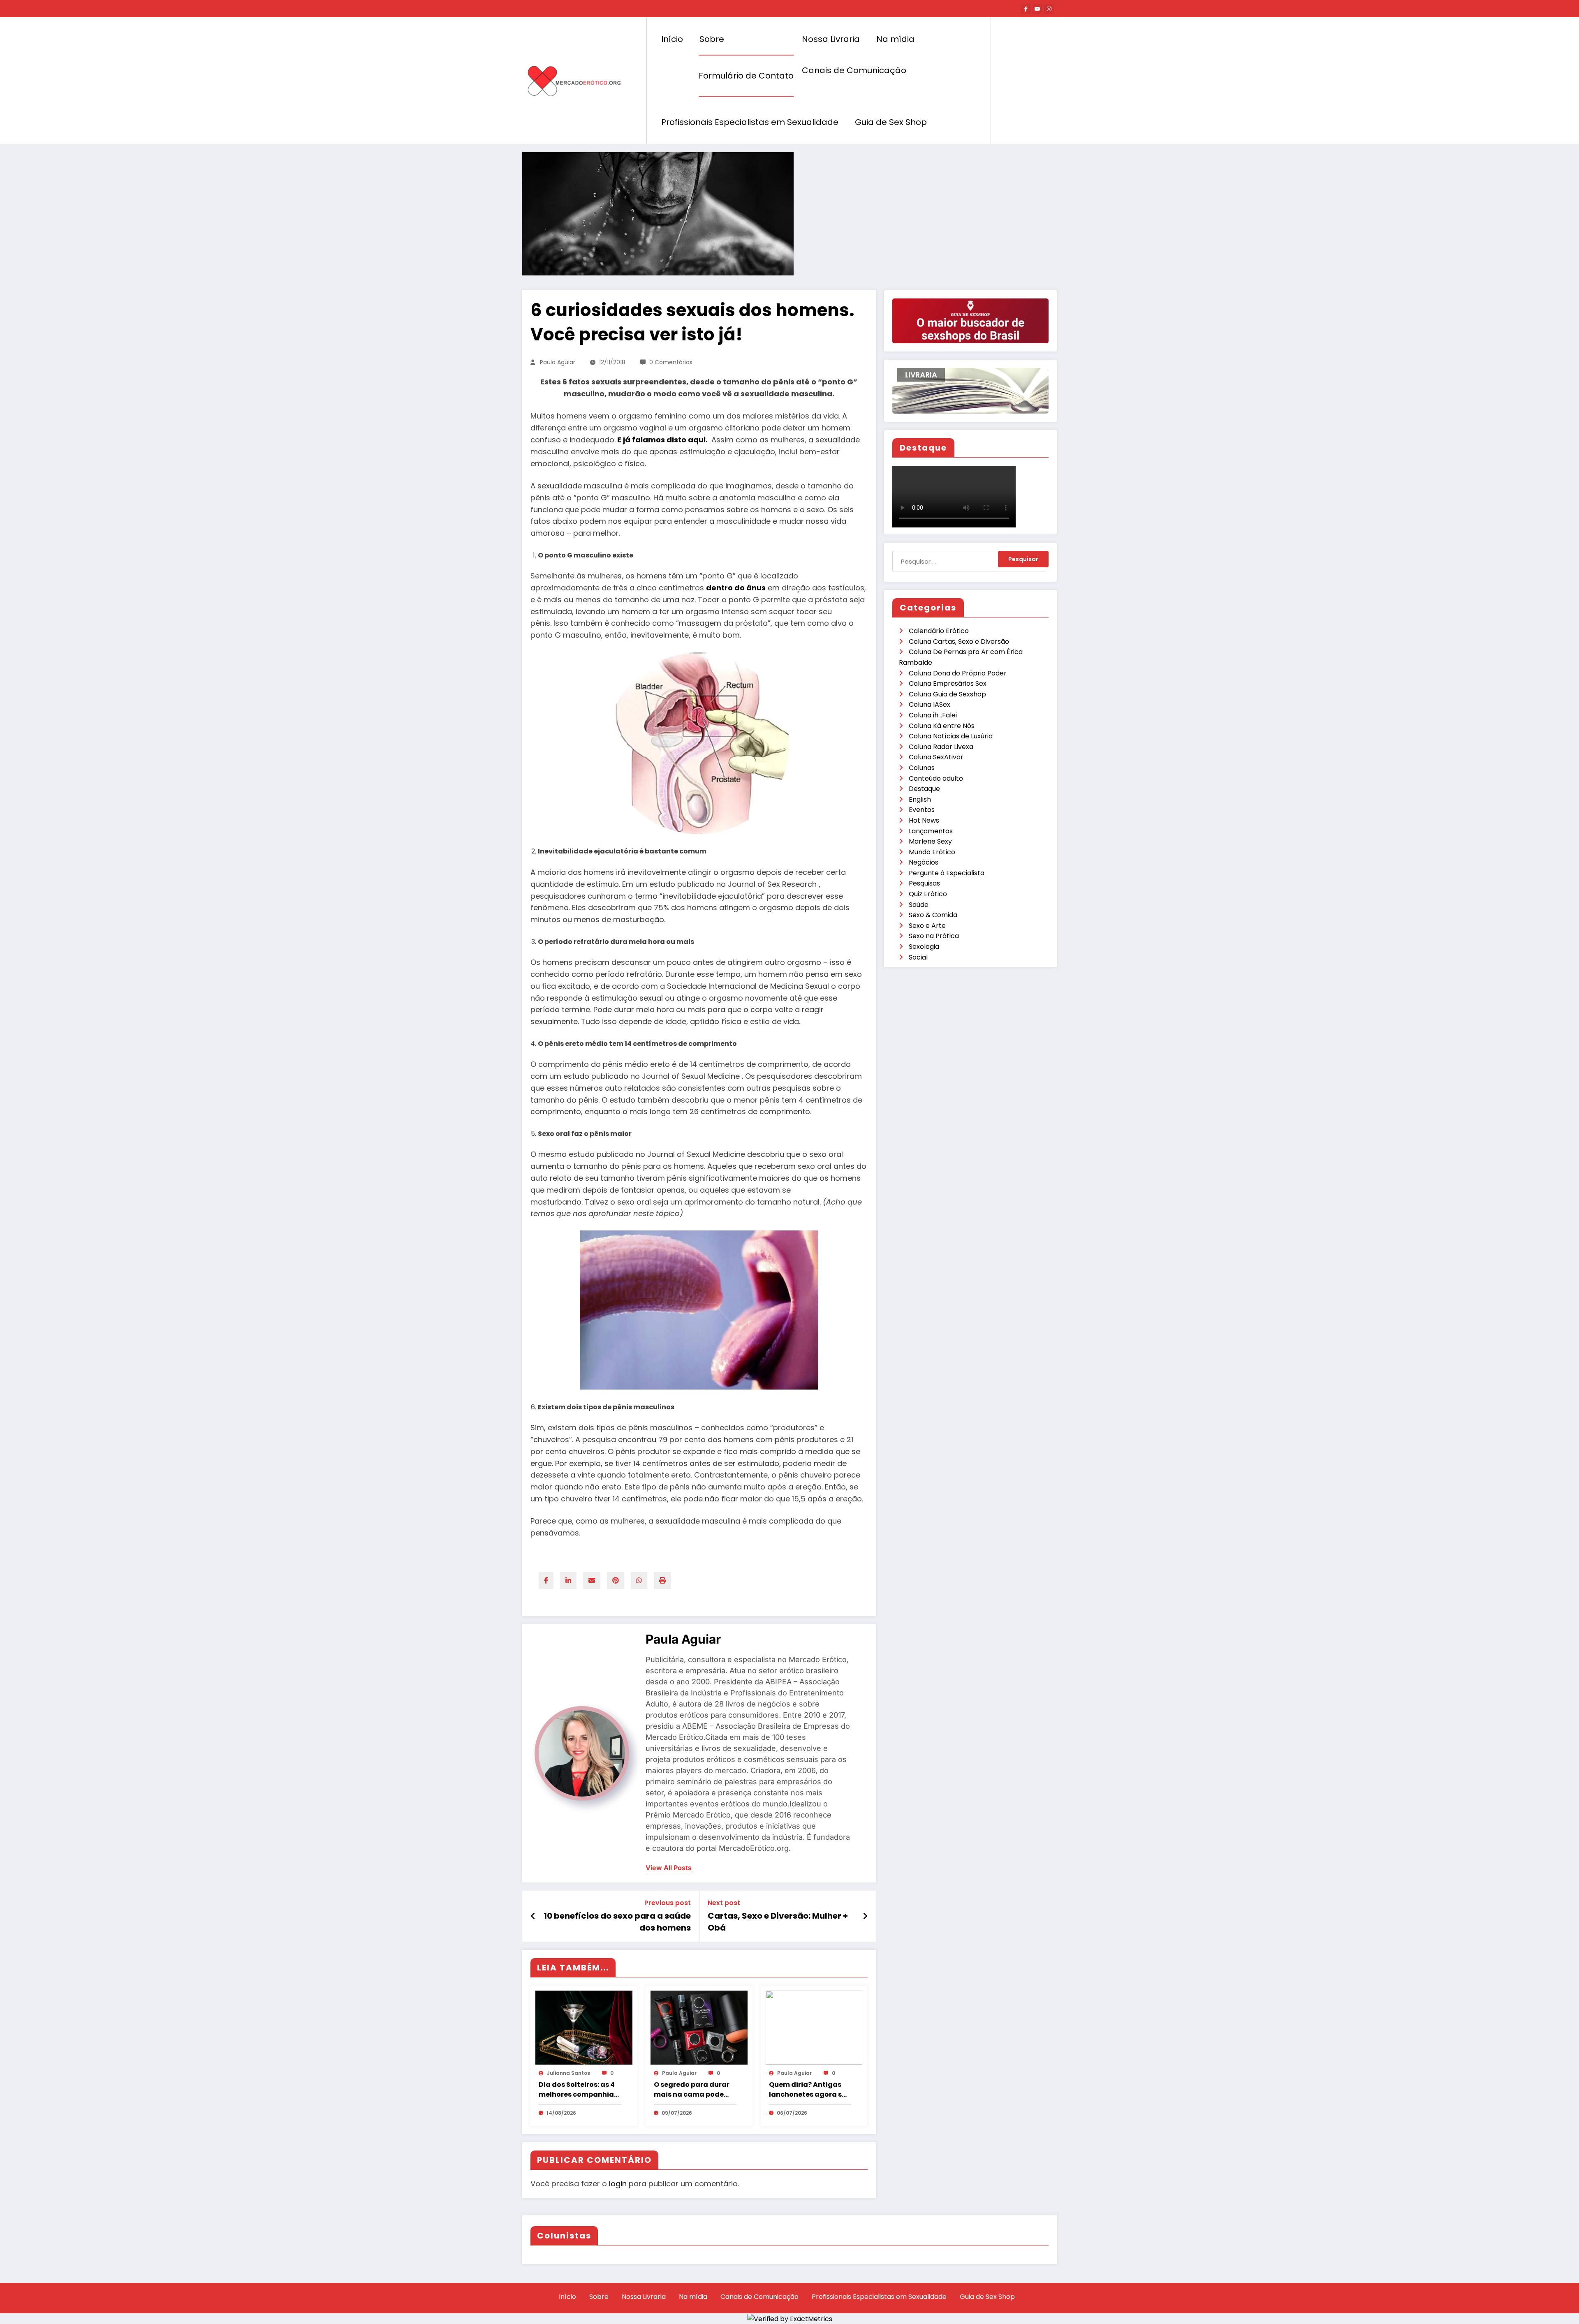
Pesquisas (924, 883)
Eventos (922, 810)
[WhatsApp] (639, 1581)
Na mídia (895, 39)
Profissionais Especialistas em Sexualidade (750, 122)
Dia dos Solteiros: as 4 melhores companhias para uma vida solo (578, 2090)
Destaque (924, 789)
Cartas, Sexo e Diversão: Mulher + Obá (778, 1922)
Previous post (668, 1903)
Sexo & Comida (933, 915)
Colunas (922, 768)
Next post (724, 1903)
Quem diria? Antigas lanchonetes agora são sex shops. (810, 2090)
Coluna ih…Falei (933, 715)
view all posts (669, 1868)
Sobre (712, 39)
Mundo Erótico (932, 852)
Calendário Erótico (939, 631)
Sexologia (924, 947)
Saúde (919, 905)
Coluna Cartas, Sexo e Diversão (959, 642)
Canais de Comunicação (854, 70)
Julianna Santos (568, 2073)
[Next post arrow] (865, 1916)
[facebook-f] (1026, 9)
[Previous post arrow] (533, 1916)
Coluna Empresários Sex (948, 683)
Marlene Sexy (930, 841)
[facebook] (546, 1581)
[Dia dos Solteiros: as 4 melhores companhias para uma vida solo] (584, 2027)
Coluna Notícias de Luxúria (951, 736)
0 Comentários (671, 362)
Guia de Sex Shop (891, 122)
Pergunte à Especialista (947, 873)
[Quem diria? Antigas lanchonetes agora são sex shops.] (814, 2027)
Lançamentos (931, 831)
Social (918, 957)
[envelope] (592, 1581)
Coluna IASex (930, 704)
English (920, 799)
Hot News (924, 820)
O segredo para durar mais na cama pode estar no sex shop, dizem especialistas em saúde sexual (692, 2090)
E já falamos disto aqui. (663, 440)
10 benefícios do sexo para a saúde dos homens (617, 1922)
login (618, 2184)
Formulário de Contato (746, 76)
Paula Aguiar (558, 362)
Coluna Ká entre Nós (942, 726)
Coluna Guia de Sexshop (947, 694)
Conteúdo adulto (936, 778)
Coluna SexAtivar (936, 757)
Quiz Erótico (928, 894)
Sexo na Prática (934, 936)
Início (672, 39)
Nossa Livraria (831, 39)
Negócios (924, 862)
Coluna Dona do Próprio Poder (958, 673)
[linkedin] (568, 1581)
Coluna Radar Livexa (941, 747)
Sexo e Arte (927, 926)
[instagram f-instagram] (1049, 9)
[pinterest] (616, 1581)
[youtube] (1037, 9)
